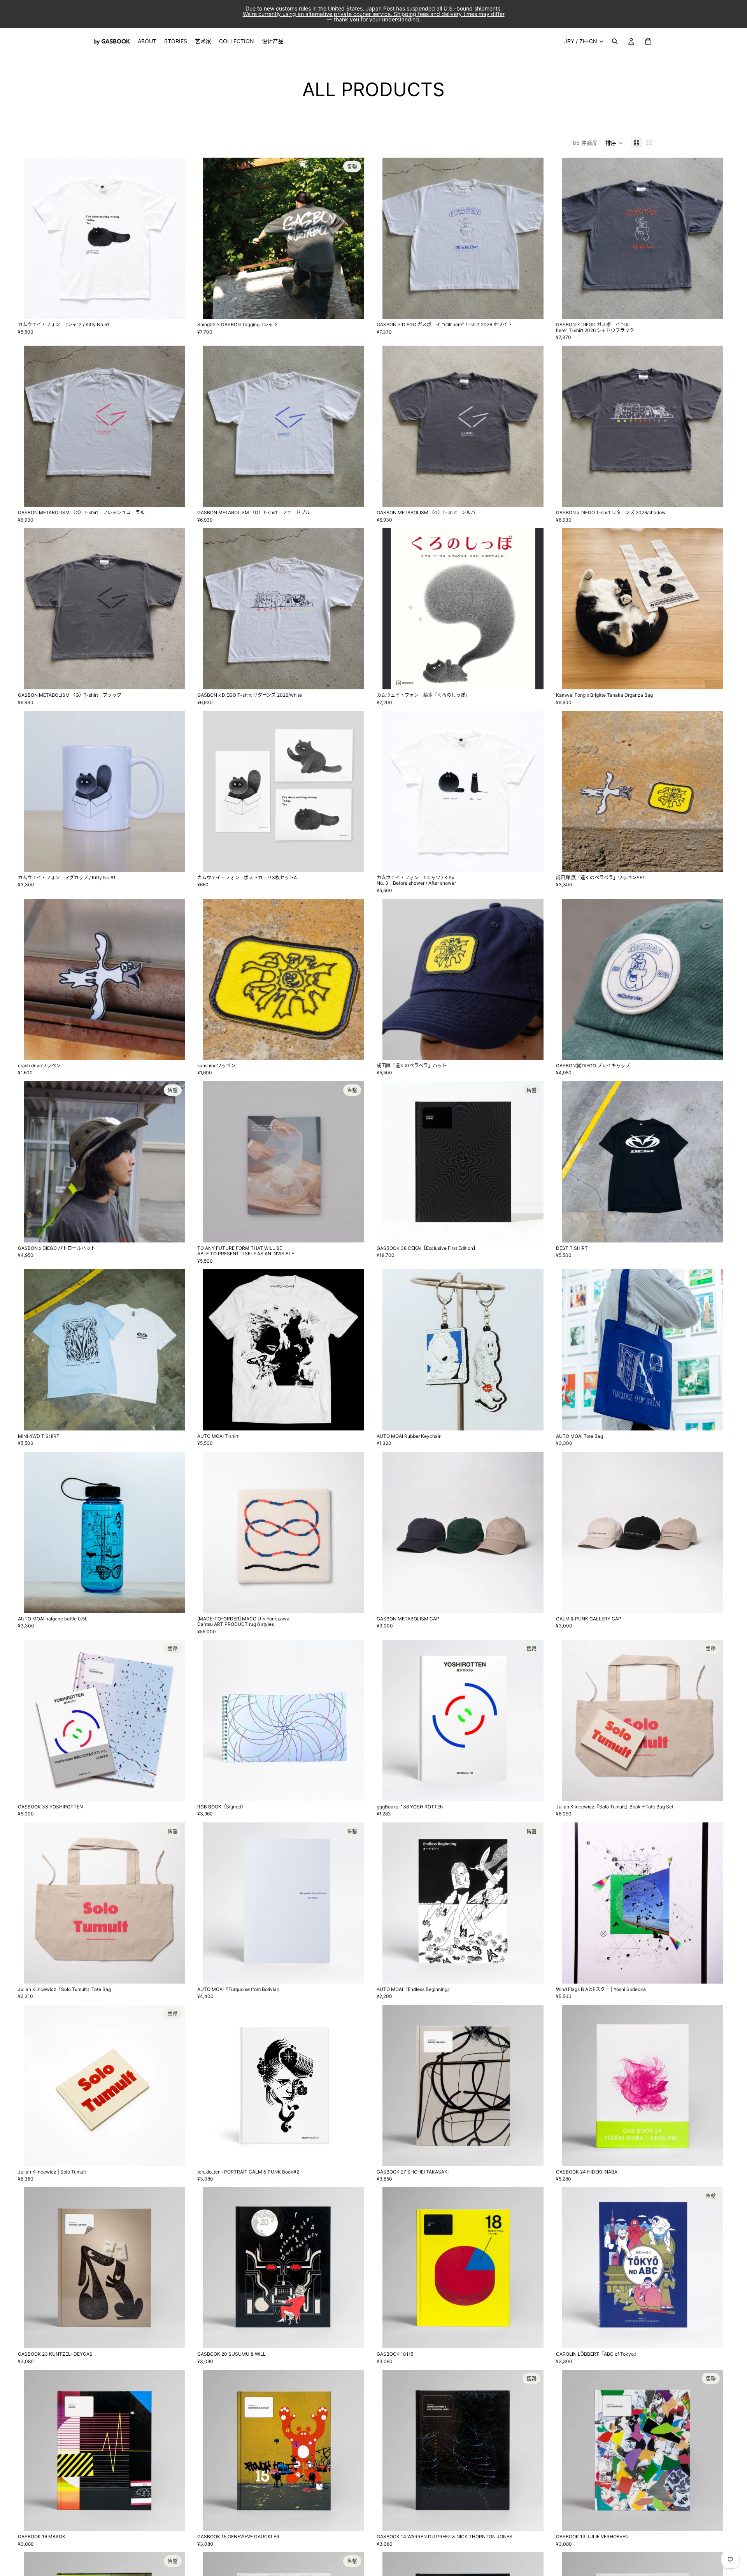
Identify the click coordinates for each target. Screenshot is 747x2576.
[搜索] (615, 41)
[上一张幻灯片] (35, 238)
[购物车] (648, 41)
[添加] (531, 677)
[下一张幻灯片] (173, 238)
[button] (614, 143)
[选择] (173, 307)
